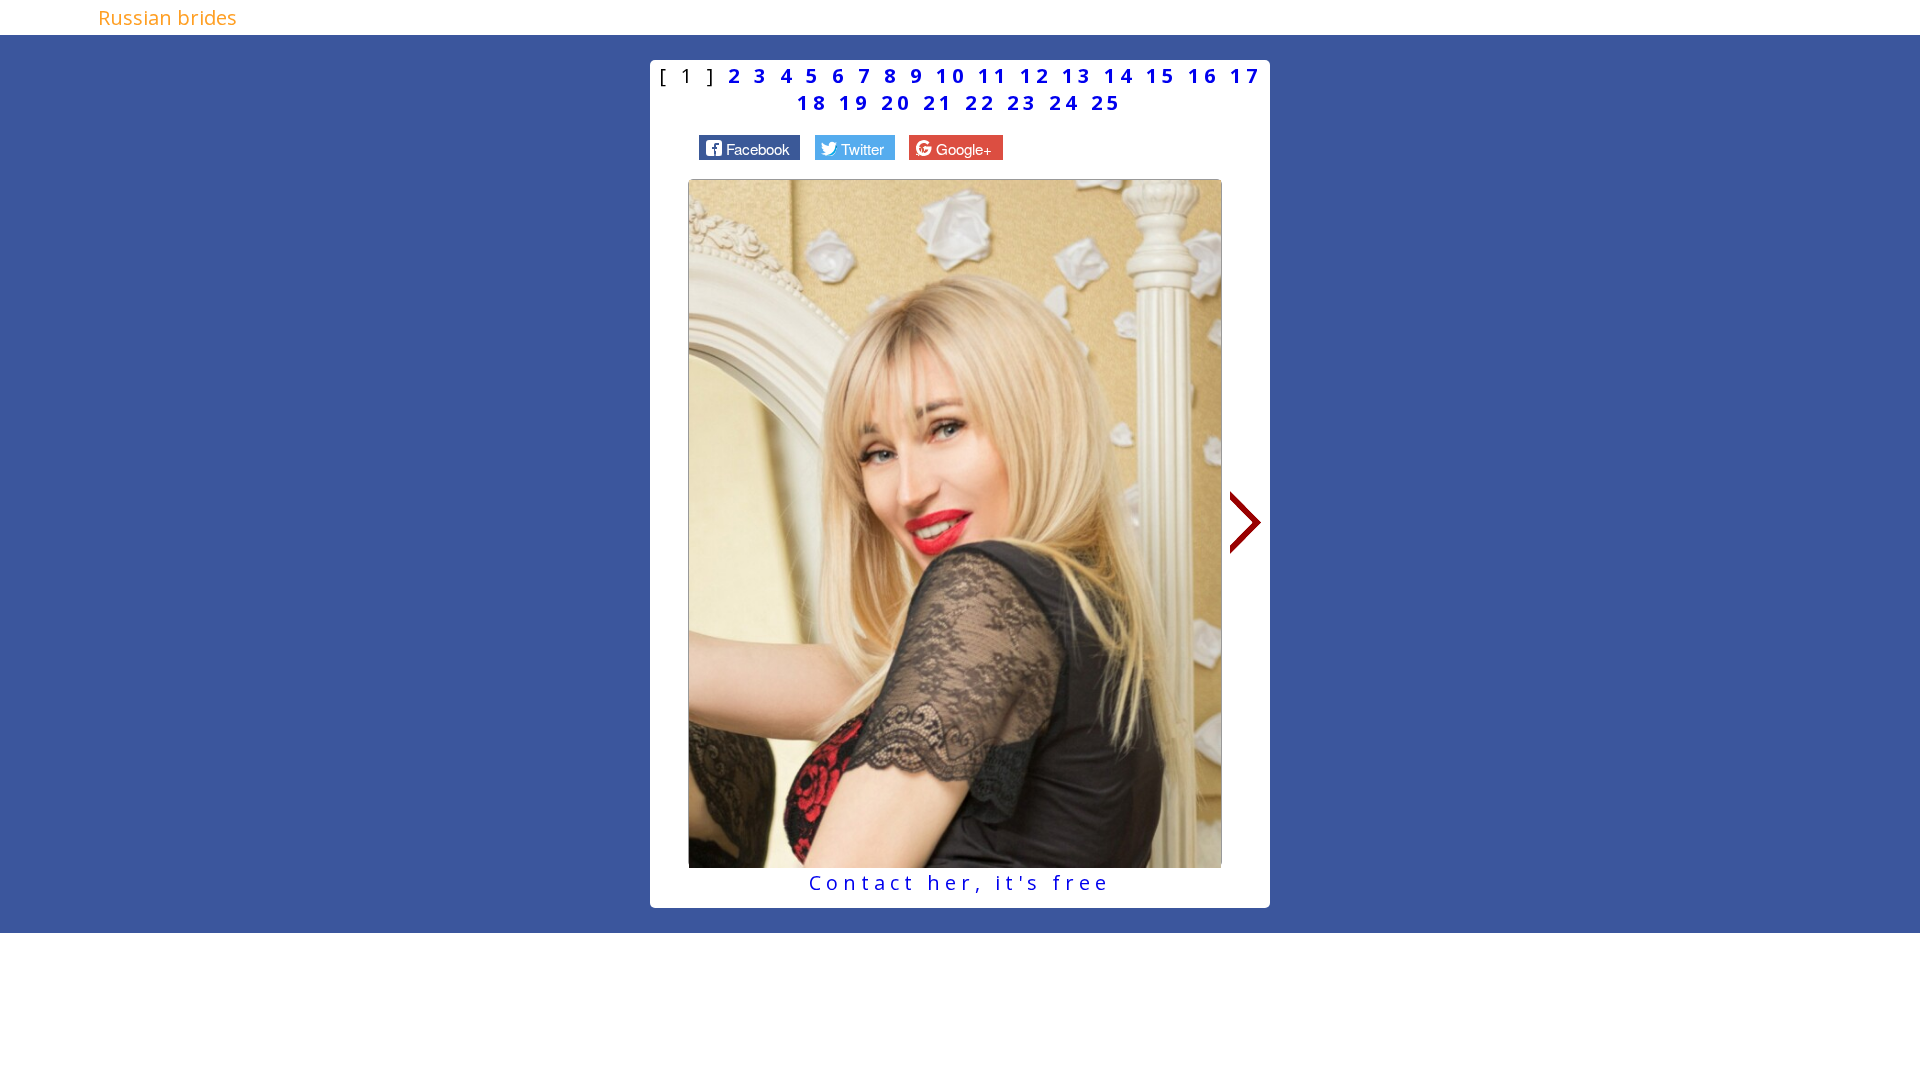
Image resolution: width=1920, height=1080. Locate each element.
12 (1036, 75)
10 (952, 75)
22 (981, 102)
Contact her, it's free (960, 882)
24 (1065, 102)
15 (1162, 75)
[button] (749, 147)
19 (855, 102)
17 (1246, 75)
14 (1120, 75)
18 (813, 102)
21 (939, 102)
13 (1078, 75)
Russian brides (167, 17)
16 (1204, 75)
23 (1023, 102)
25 (1107, 102)
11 (994, 75)
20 (897, 102)
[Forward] (1246, 523)
